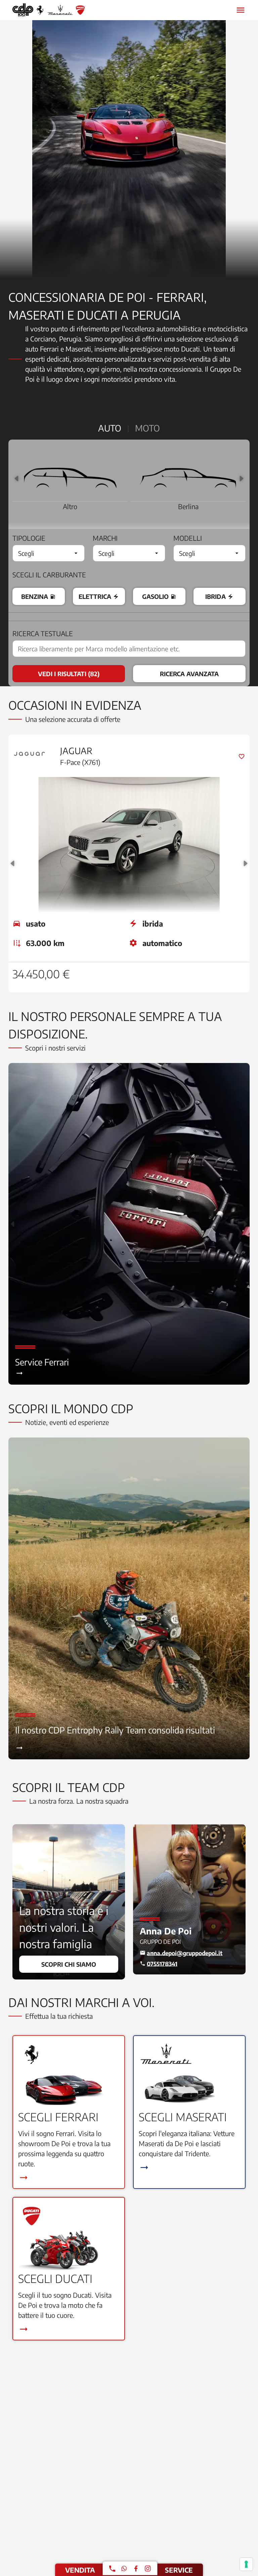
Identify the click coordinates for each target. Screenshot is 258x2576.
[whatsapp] (124, 2568)
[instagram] (148, 2568)
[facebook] (136, 2568)
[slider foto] (129, 149)
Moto (147, 428)
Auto (110, 428)
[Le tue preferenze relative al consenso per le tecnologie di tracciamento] (246, 2564)
